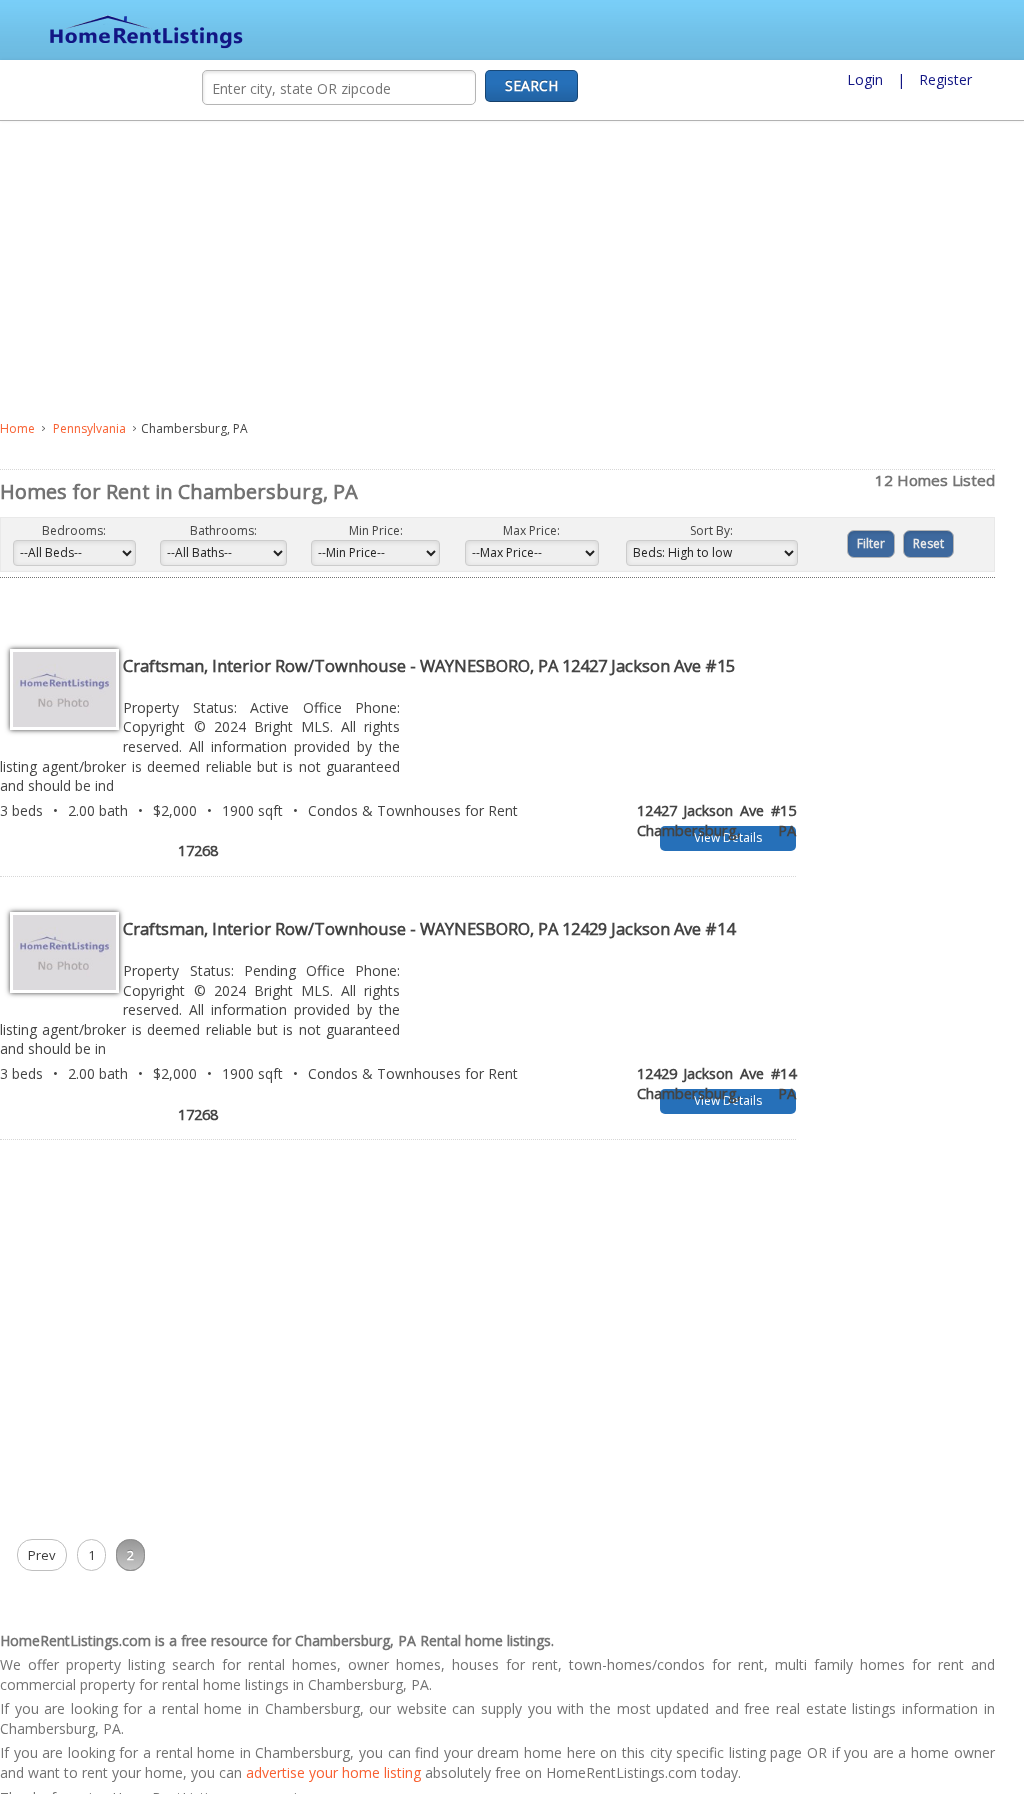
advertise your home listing (378, 1726)
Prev (42, 1509)
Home (17, 428)
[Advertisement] (435, 271)
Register (945, 79)
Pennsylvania (89, 428)
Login (865, 79)
